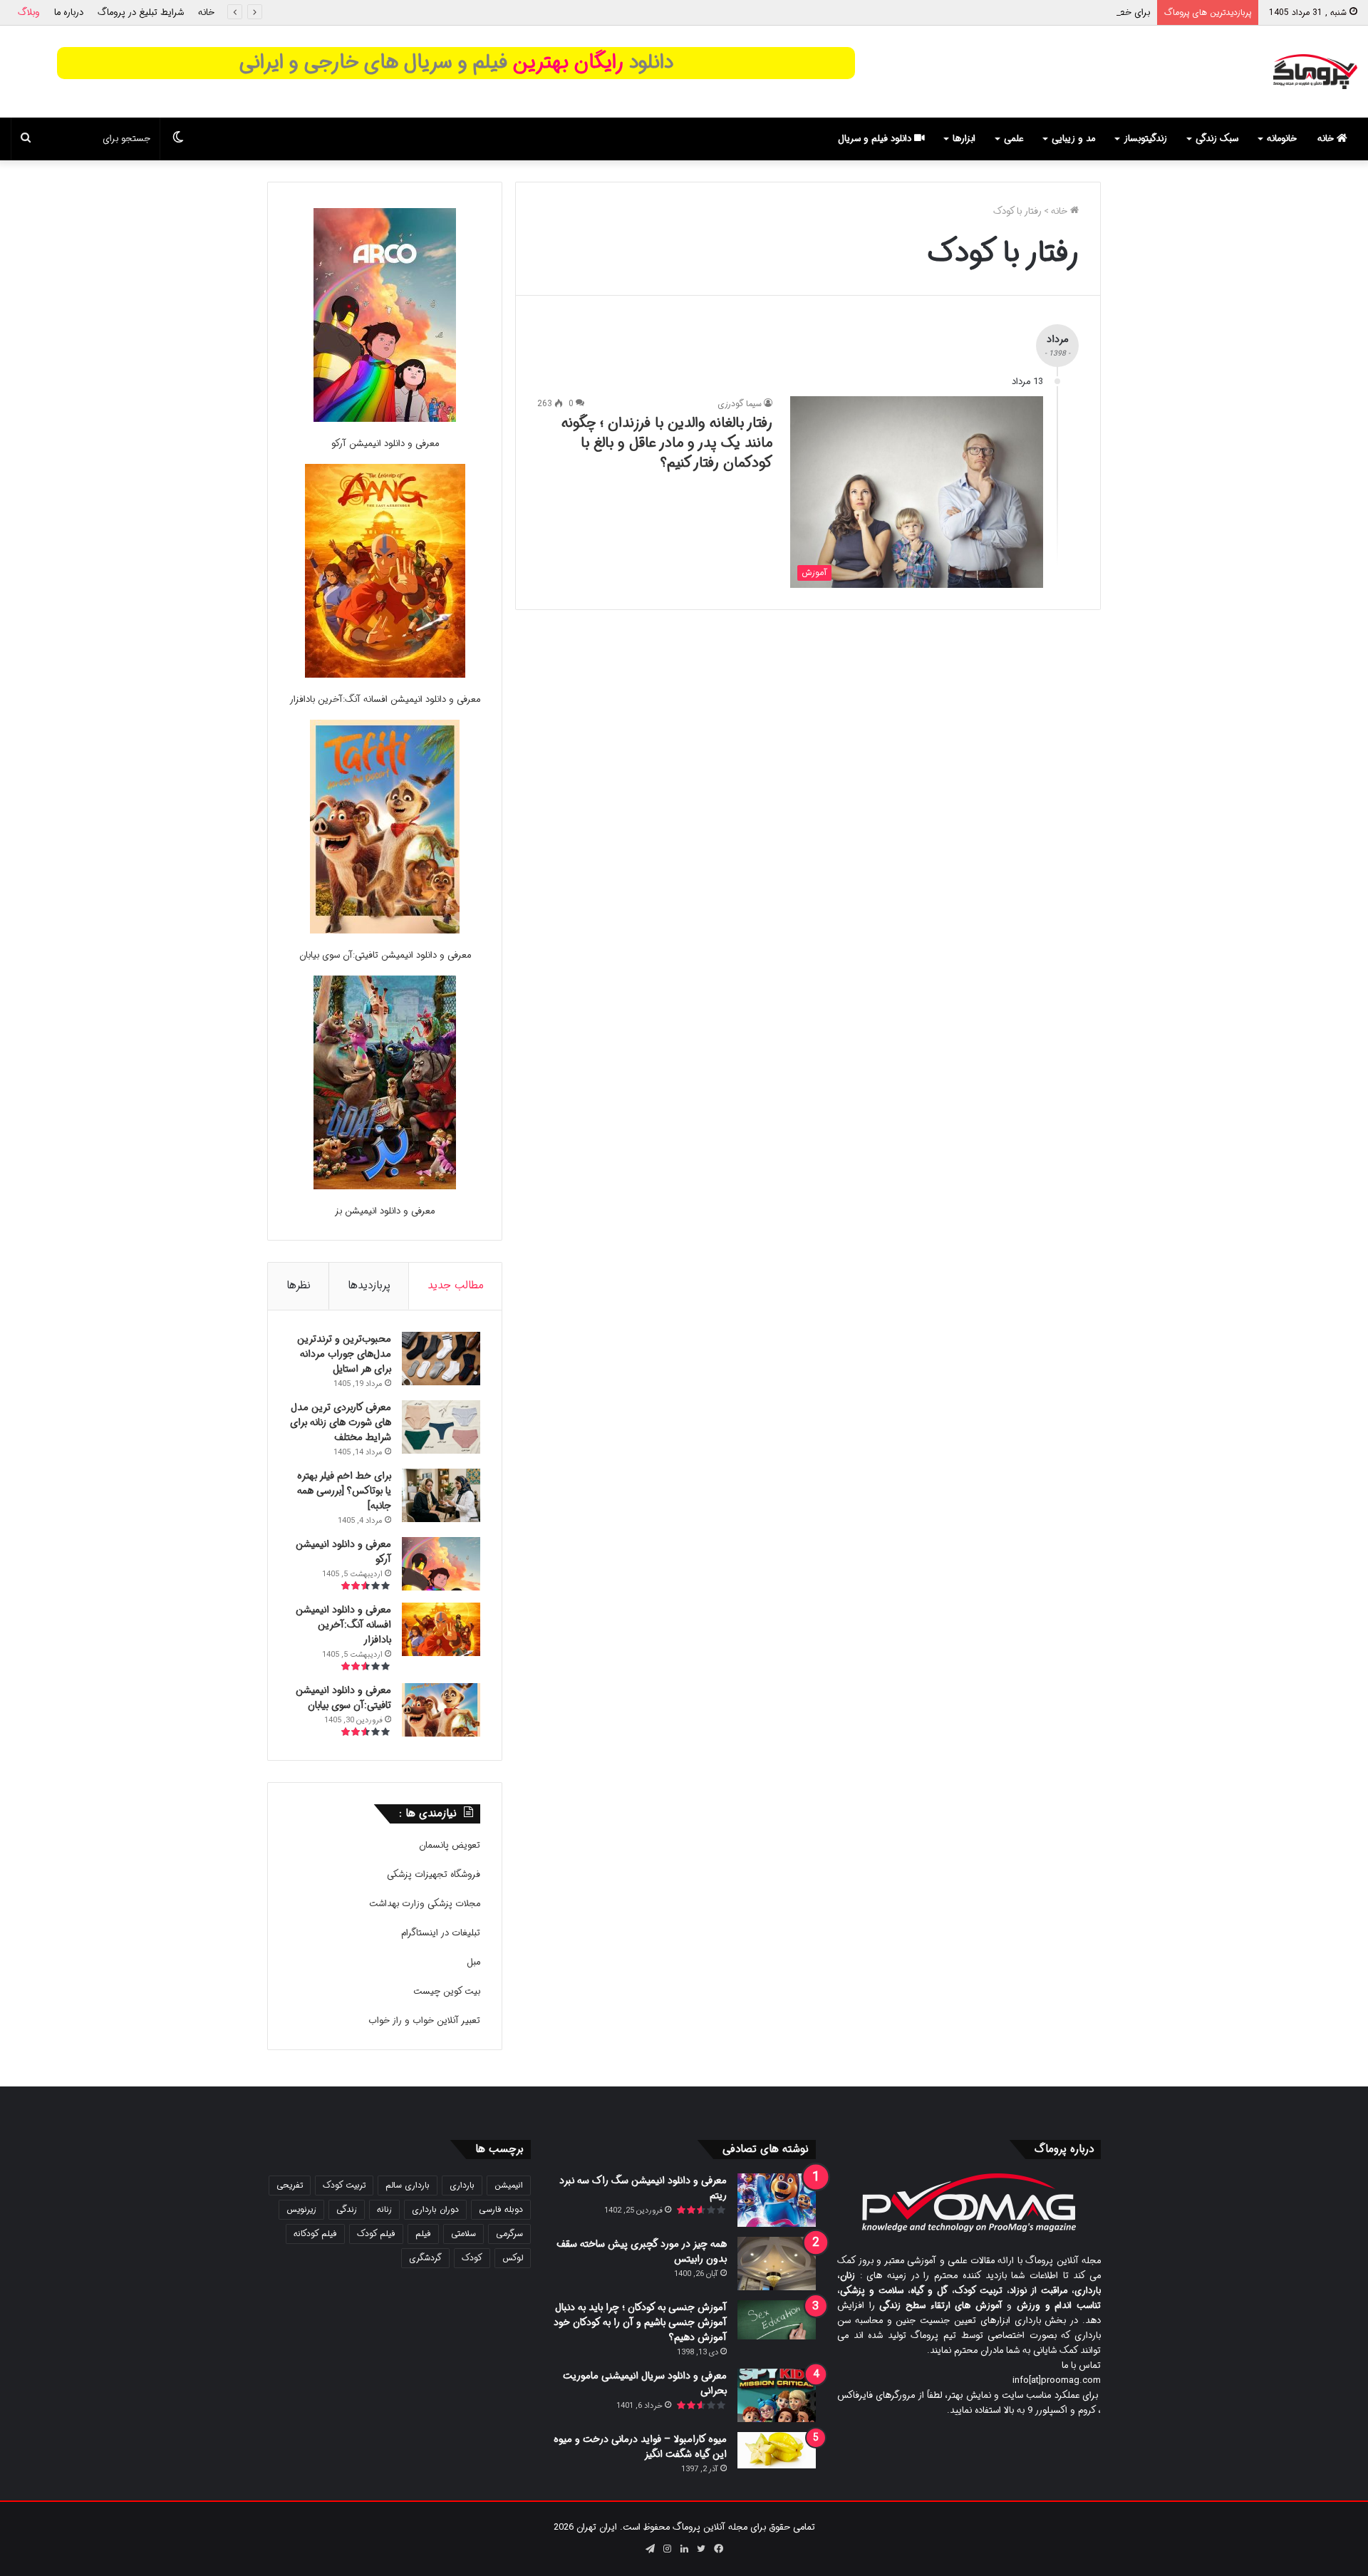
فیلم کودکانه (315, 2234)
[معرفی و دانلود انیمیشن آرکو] (385, 317)
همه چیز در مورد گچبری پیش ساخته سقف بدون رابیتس (642, 2251)
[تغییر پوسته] (178, 139)
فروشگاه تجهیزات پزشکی (434, 1874)
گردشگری (425, 2258)
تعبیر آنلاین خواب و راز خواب (424, 2021)
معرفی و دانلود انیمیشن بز (385, 1211)
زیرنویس (301, 2209)
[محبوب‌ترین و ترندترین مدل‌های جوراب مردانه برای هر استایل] (441, 1359)
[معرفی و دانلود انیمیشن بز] (385, 1085)
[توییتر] (701, 2549)
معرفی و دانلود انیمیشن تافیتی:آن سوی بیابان (385, 955)
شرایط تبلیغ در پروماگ (141, 12)
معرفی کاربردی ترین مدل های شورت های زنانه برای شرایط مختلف (341, 1422)
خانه (206, 12)
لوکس (513, 2258)
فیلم (423, 2234)
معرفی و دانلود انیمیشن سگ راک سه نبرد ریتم (643, 2188)
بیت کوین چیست (447, 1991)
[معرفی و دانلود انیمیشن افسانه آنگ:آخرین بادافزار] (385, 573)
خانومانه (1282, 139)
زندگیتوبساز (1145, 139)
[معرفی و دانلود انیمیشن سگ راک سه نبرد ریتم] (777, 2200)
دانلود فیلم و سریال (876, 139)
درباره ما (69, 12)
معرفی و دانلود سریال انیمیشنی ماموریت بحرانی (645, 2383)
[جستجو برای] (26, 139)
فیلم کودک (376, 2234)
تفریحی (290, 2185)
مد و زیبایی (1073, 139)
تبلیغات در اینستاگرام (441, 1933)
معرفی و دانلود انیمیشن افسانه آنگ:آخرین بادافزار (385, 699)
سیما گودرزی (740, 404)
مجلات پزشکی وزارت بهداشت (425, 1904)
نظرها (299, 1286)
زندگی (347, 2209)
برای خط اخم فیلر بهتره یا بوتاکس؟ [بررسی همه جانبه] (1048, 12)
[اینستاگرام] (667, 2549)
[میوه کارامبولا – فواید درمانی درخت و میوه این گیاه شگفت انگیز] (777, 2450)
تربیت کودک (344, 2185)
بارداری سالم (408, 2185)
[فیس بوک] (718, 2549)
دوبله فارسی (501, 2209)
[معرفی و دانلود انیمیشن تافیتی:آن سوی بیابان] (385, 829)
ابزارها (964, 139)
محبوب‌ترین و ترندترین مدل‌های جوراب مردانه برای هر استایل (344, 1354)
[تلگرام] (650, 2549)
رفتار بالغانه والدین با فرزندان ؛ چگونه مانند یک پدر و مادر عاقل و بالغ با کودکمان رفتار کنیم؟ (667, 443)
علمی (1014, 139)
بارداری (462, 2185)
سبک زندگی (1217, 139)
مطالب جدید (456, 1286)
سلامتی (463, 2234)
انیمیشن (509, 2185)
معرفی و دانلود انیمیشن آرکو (385, 444)
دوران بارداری (435, 2209)
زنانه (384, 2209)
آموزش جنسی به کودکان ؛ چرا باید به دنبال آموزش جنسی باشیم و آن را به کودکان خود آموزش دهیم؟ (640, 2322)
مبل (473, 1962)
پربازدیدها (369, 1286)
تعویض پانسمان (450, 1845)
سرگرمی (509, 2234)
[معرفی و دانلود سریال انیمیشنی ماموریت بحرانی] (777, 2395)
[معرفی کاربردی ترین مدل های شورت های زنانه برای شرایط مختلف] (441, 1427)
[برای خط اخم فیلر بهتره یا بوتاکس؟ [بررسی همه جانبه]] (441, 1495)
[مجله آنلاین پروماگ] (1315, 72)
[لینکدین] (684, 2549)
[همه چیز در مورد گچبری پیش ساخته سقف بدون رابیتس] (777, 2264)
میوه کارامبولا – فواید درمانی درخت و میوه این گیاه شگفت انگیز (640, 2447)
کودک (472, 2258)
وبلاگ (29, 12)
